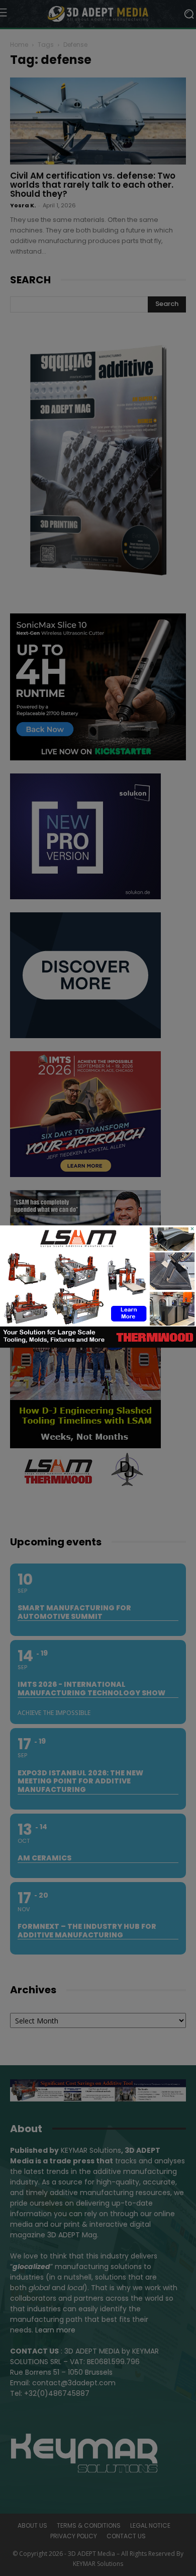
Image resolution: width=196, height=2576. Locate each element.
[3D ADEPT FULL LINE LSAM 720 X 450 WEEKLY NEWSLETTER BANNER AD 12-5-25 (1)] (98, 1345)
